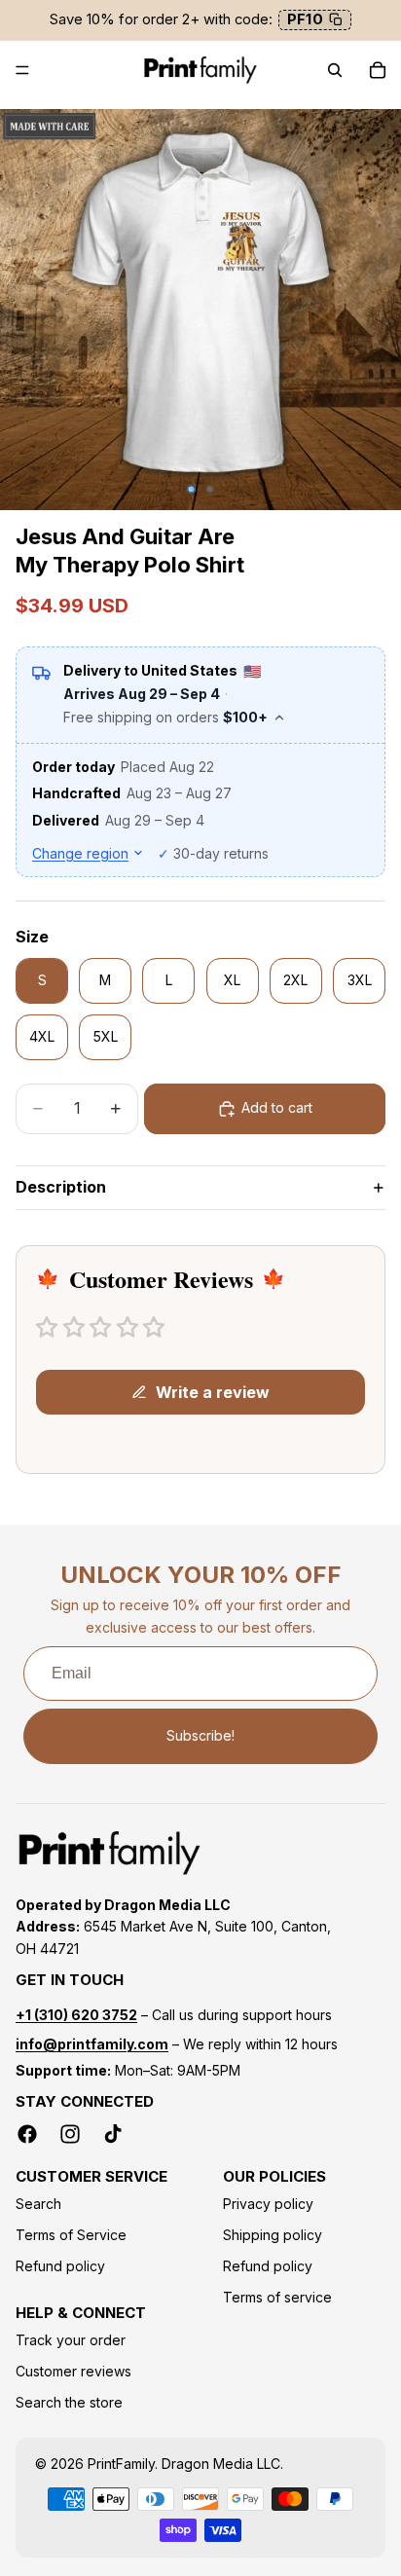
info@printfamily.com (92, 2044)
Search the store (69, 2402)
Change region (80, 853)
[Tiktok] (113, 2134)
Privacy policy (268, 2204)
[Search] (335, 70)
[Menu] (22, 70)
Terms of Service (71, 2235)
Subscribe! (200, 1735)
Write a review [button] (213, 1392)
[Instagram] (70, 2134)
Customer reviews (73, 2371)
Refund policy (60, 2266)
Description (61, 1187)
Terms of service (277, 2297)
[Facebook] (27, 2134)
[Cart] (378, 70)
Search (38, 2204)
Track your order (71, 2340)
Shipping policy (273, 2235)
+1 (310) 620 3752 (76, 2015)
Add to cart (277, 1107)
